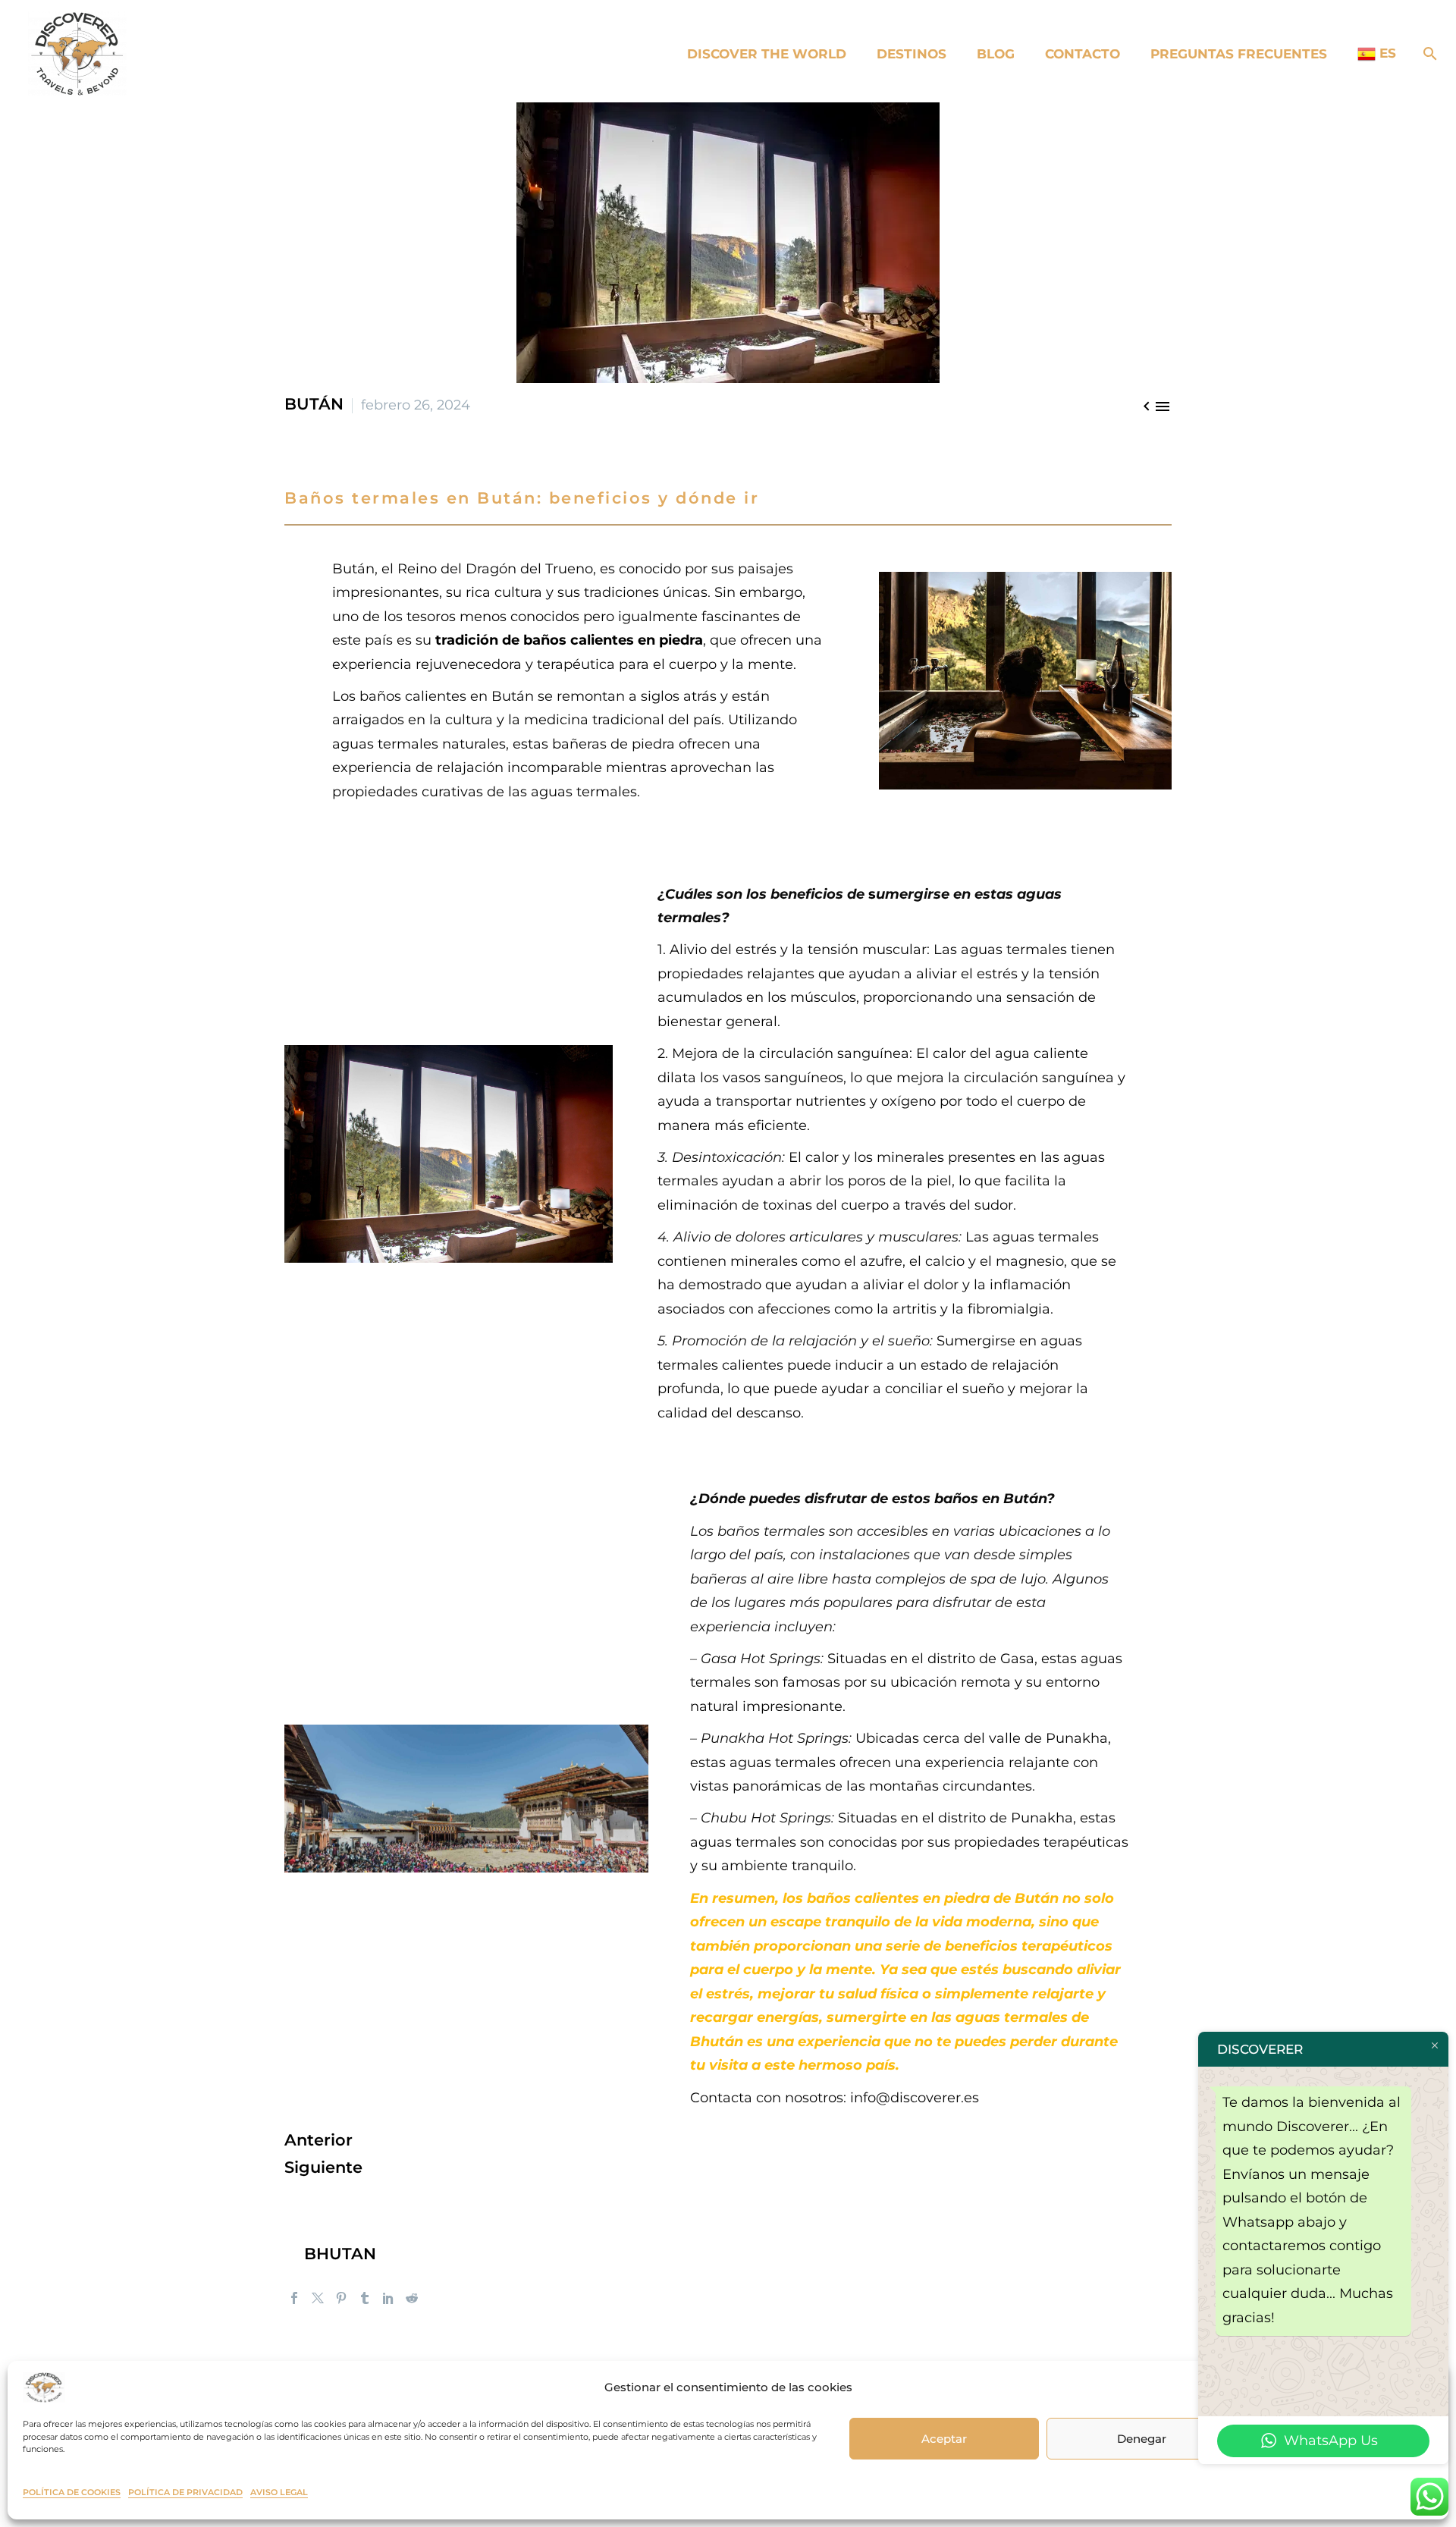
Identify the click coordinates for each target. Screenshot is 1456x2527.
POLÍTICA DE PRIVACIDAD (185, 2492)
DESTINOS (912, 54)
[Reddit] (412, 2298)
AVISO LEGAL (279, 2492)
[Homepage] (77, 52)
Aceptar (944, 2439)
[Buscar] (1427, 54)
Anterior (318, 2140)
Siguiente (323, 2167)
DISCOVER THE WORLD (767, 54)
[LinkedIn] (388, 2298)
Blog (996, 54)
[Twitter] (318, 2298)
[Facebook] (294, 2298)
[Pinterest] (341, 2298)
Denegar (1142, 2439)
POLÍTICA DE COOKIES (72, 2492)
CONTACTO (1083, 54)
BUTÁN (314, 404)
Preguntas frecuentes (1239, 54)
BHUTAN (340, 2254)
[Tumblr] (365, 2298)
